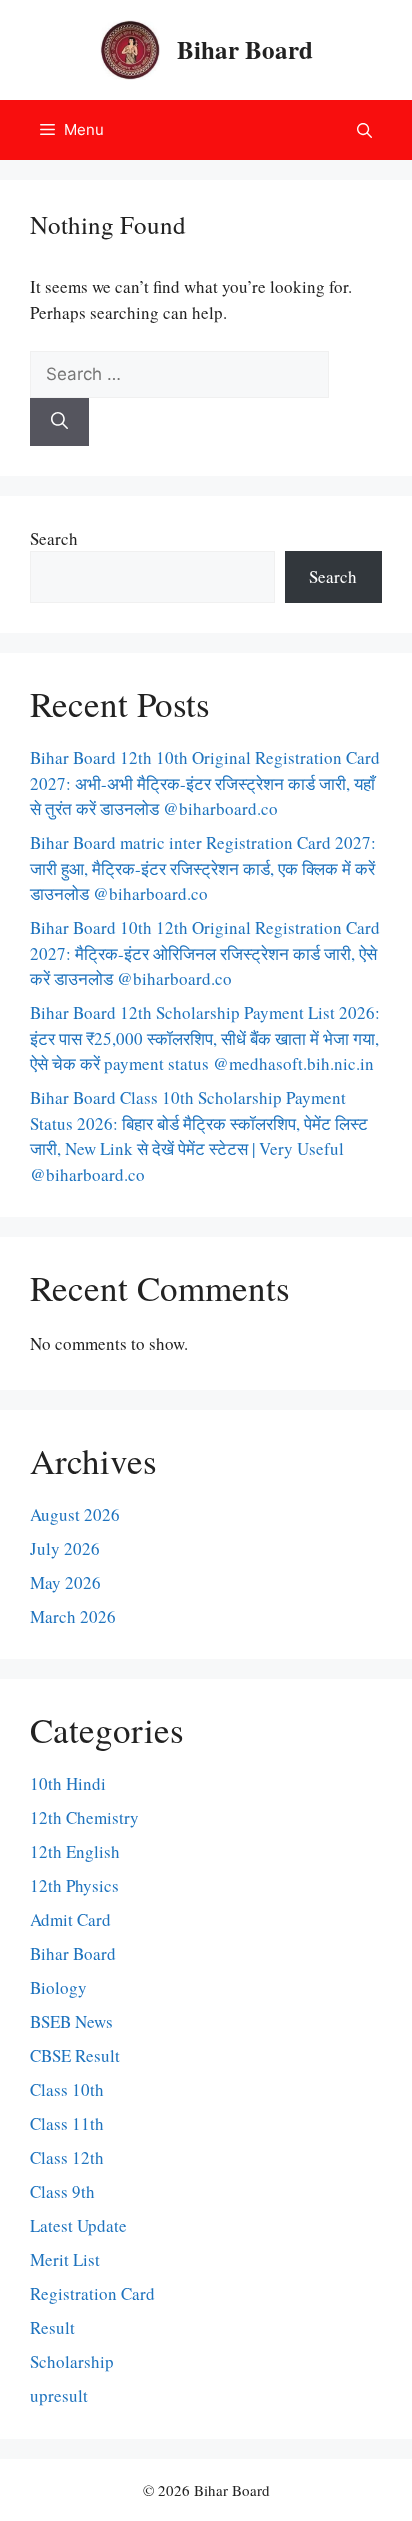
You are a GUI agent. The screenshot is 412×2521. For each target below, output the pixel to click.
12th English (75, 1851)
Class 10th (67, 2089)
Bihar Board (245, 49)
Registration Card (92, 2293)
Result (52, 2327)
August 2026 (75, 1514)
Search (54, 538)
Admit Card (70, 1919)
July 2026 (65, 1548)
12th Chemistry (84, 1817)
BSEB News (71, 2021)
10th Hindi (68, 1783)
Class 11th (67, 2123)
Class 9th (62, 2191)
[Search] (59, 422)
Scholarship (72, 2361)
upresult (59, 2395)
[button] (364, 130)
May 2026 (65, 1582)
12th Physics (74, 1885)
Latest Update (78, 2225)
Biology (58, 1987)
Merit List (65, 2259)
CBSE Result (75, 2055)
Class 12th (67, 2157)
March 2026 (73, 1616)
